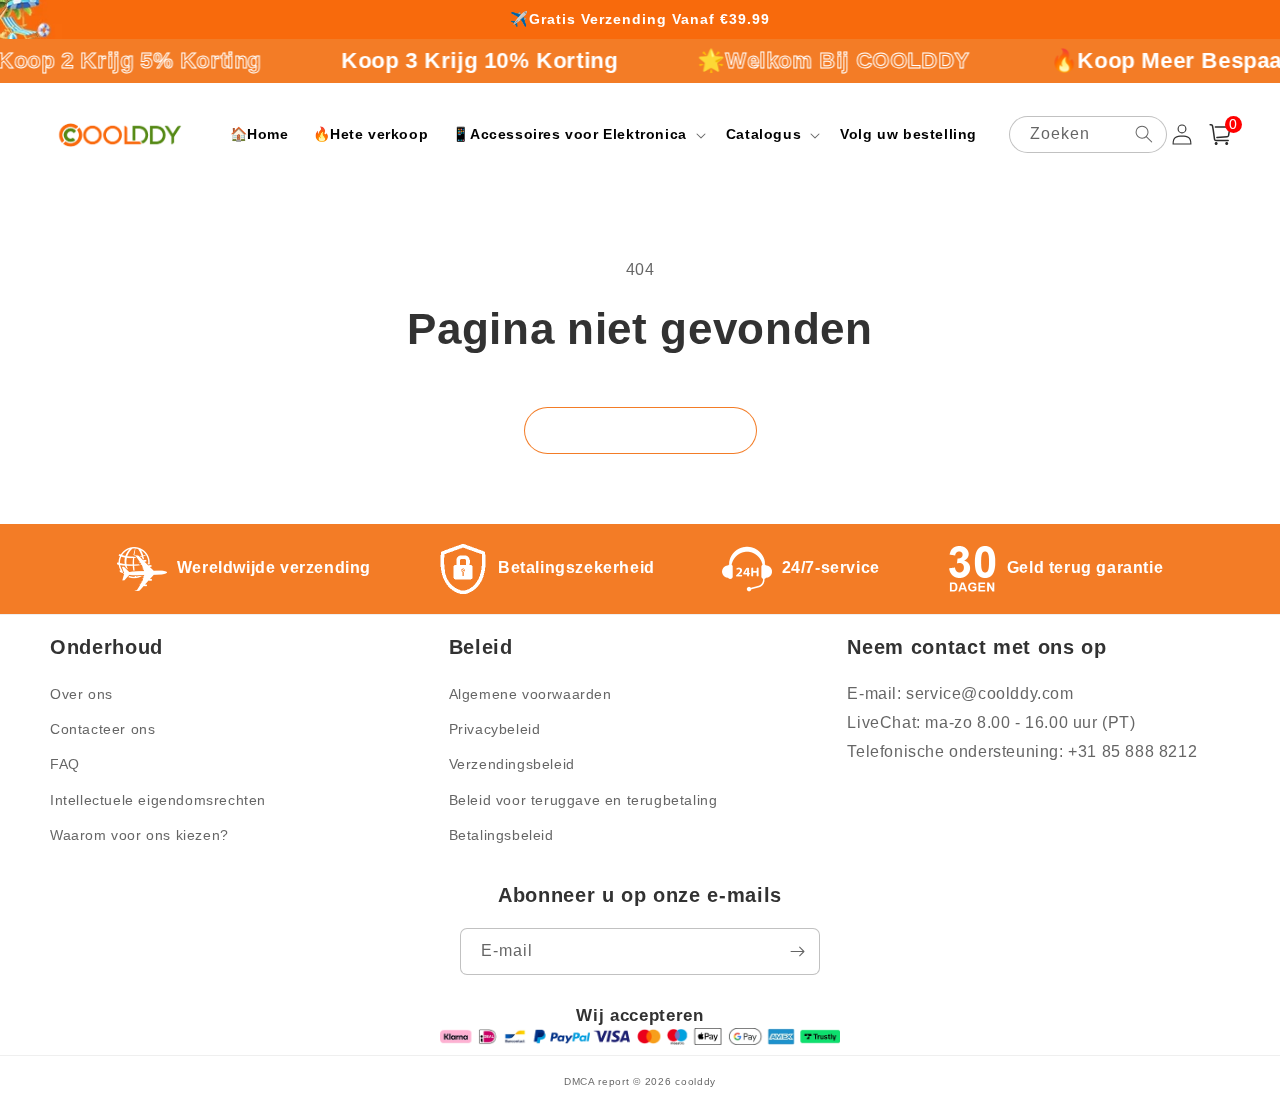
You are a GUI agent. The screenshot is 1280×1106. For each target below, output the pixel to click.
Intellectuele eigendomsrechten (158, 800)
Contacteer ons (102, 729)
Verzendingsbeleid (512, 764)
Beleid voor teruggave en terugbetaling (583, 800)
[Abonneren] (797, 951)
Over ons (81, 694)
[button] (576, 134)
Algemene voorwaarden (530, 694)
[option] (640, 20)
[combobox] (1088, 134)
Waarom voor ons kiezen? (139, 835)
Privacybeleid (495, 729)
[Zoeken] (1144, 134)
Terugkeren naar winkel (640, 429)
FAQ (65, 764)
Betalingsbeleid (501, 835)
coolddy (695, 1081)
